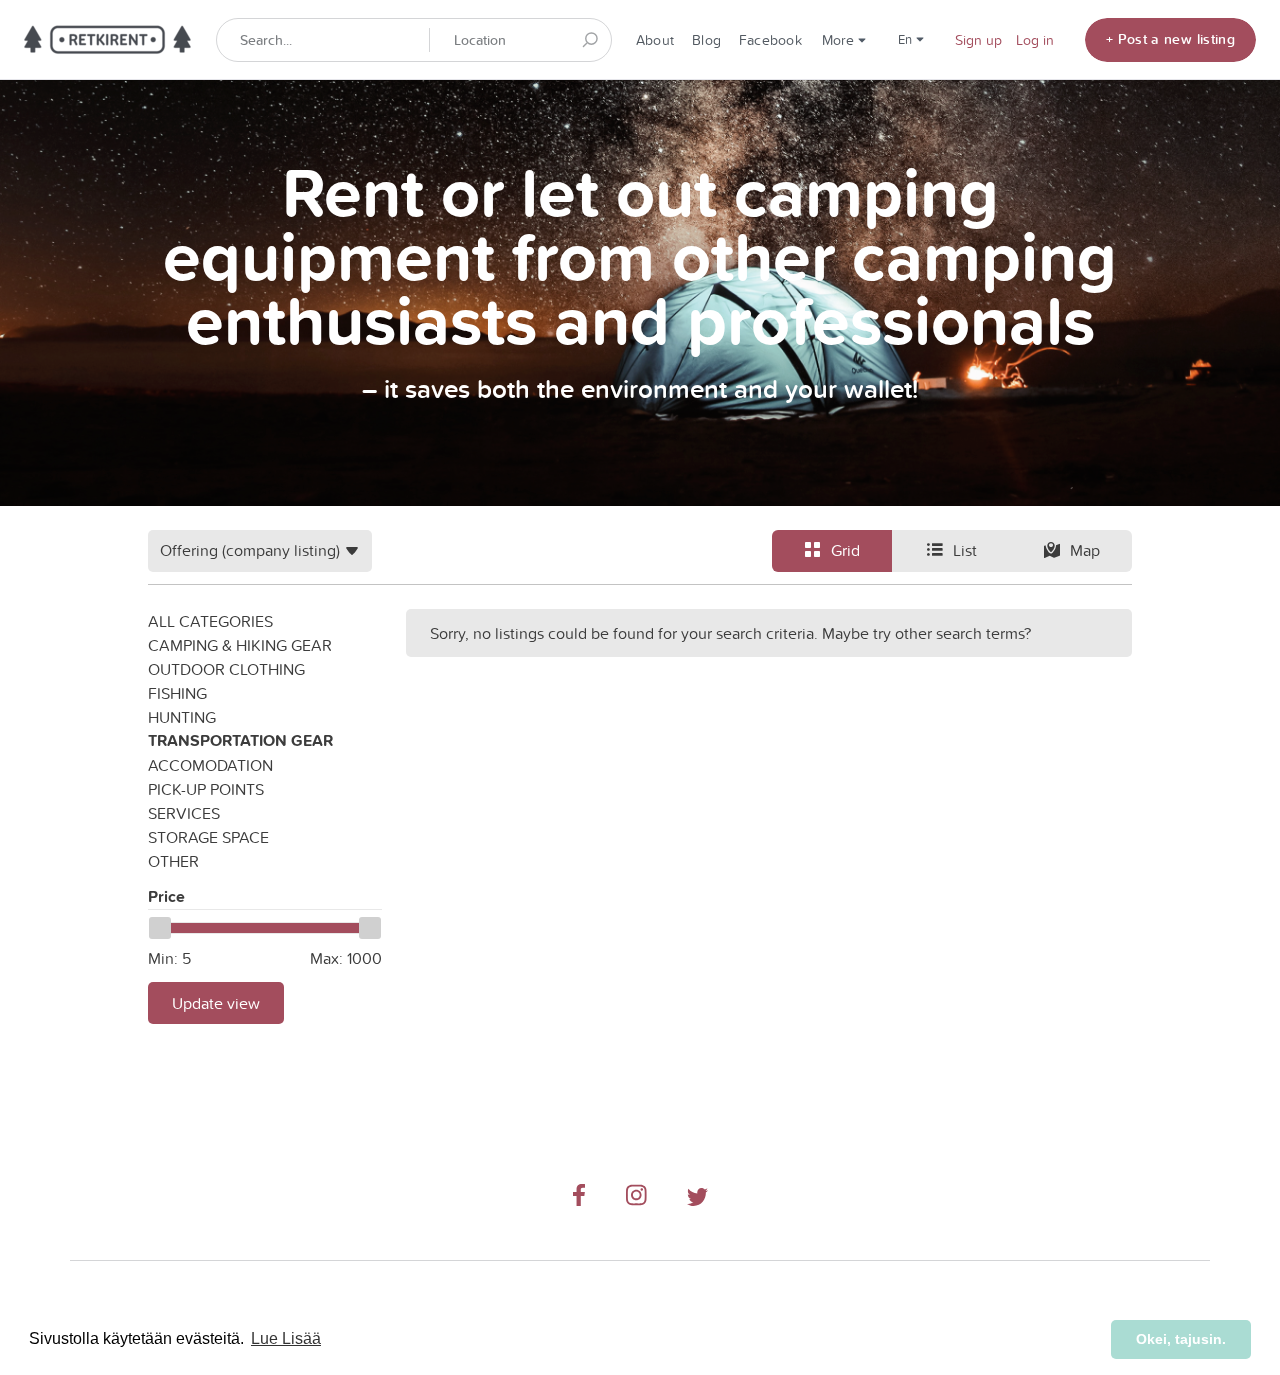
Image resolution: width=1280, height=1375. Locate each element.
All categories (210, 621)
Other (173, 861)
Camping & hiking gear (240, 645)
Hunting (182, 717)
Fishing (177, 693)
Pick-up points (206, 789)
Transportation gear (240, 740)
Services (184, 813)
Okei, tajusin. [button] (1181, 1339)
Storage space (208, 837)
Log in (1035, 40)
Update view (216, 1003)
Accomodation (210, 765)
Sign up (978, 40)
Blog (706, 40)
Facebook (770, 40)
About (655, 40)
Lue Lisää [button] (286, 1338)
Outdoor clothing (226, 669)
